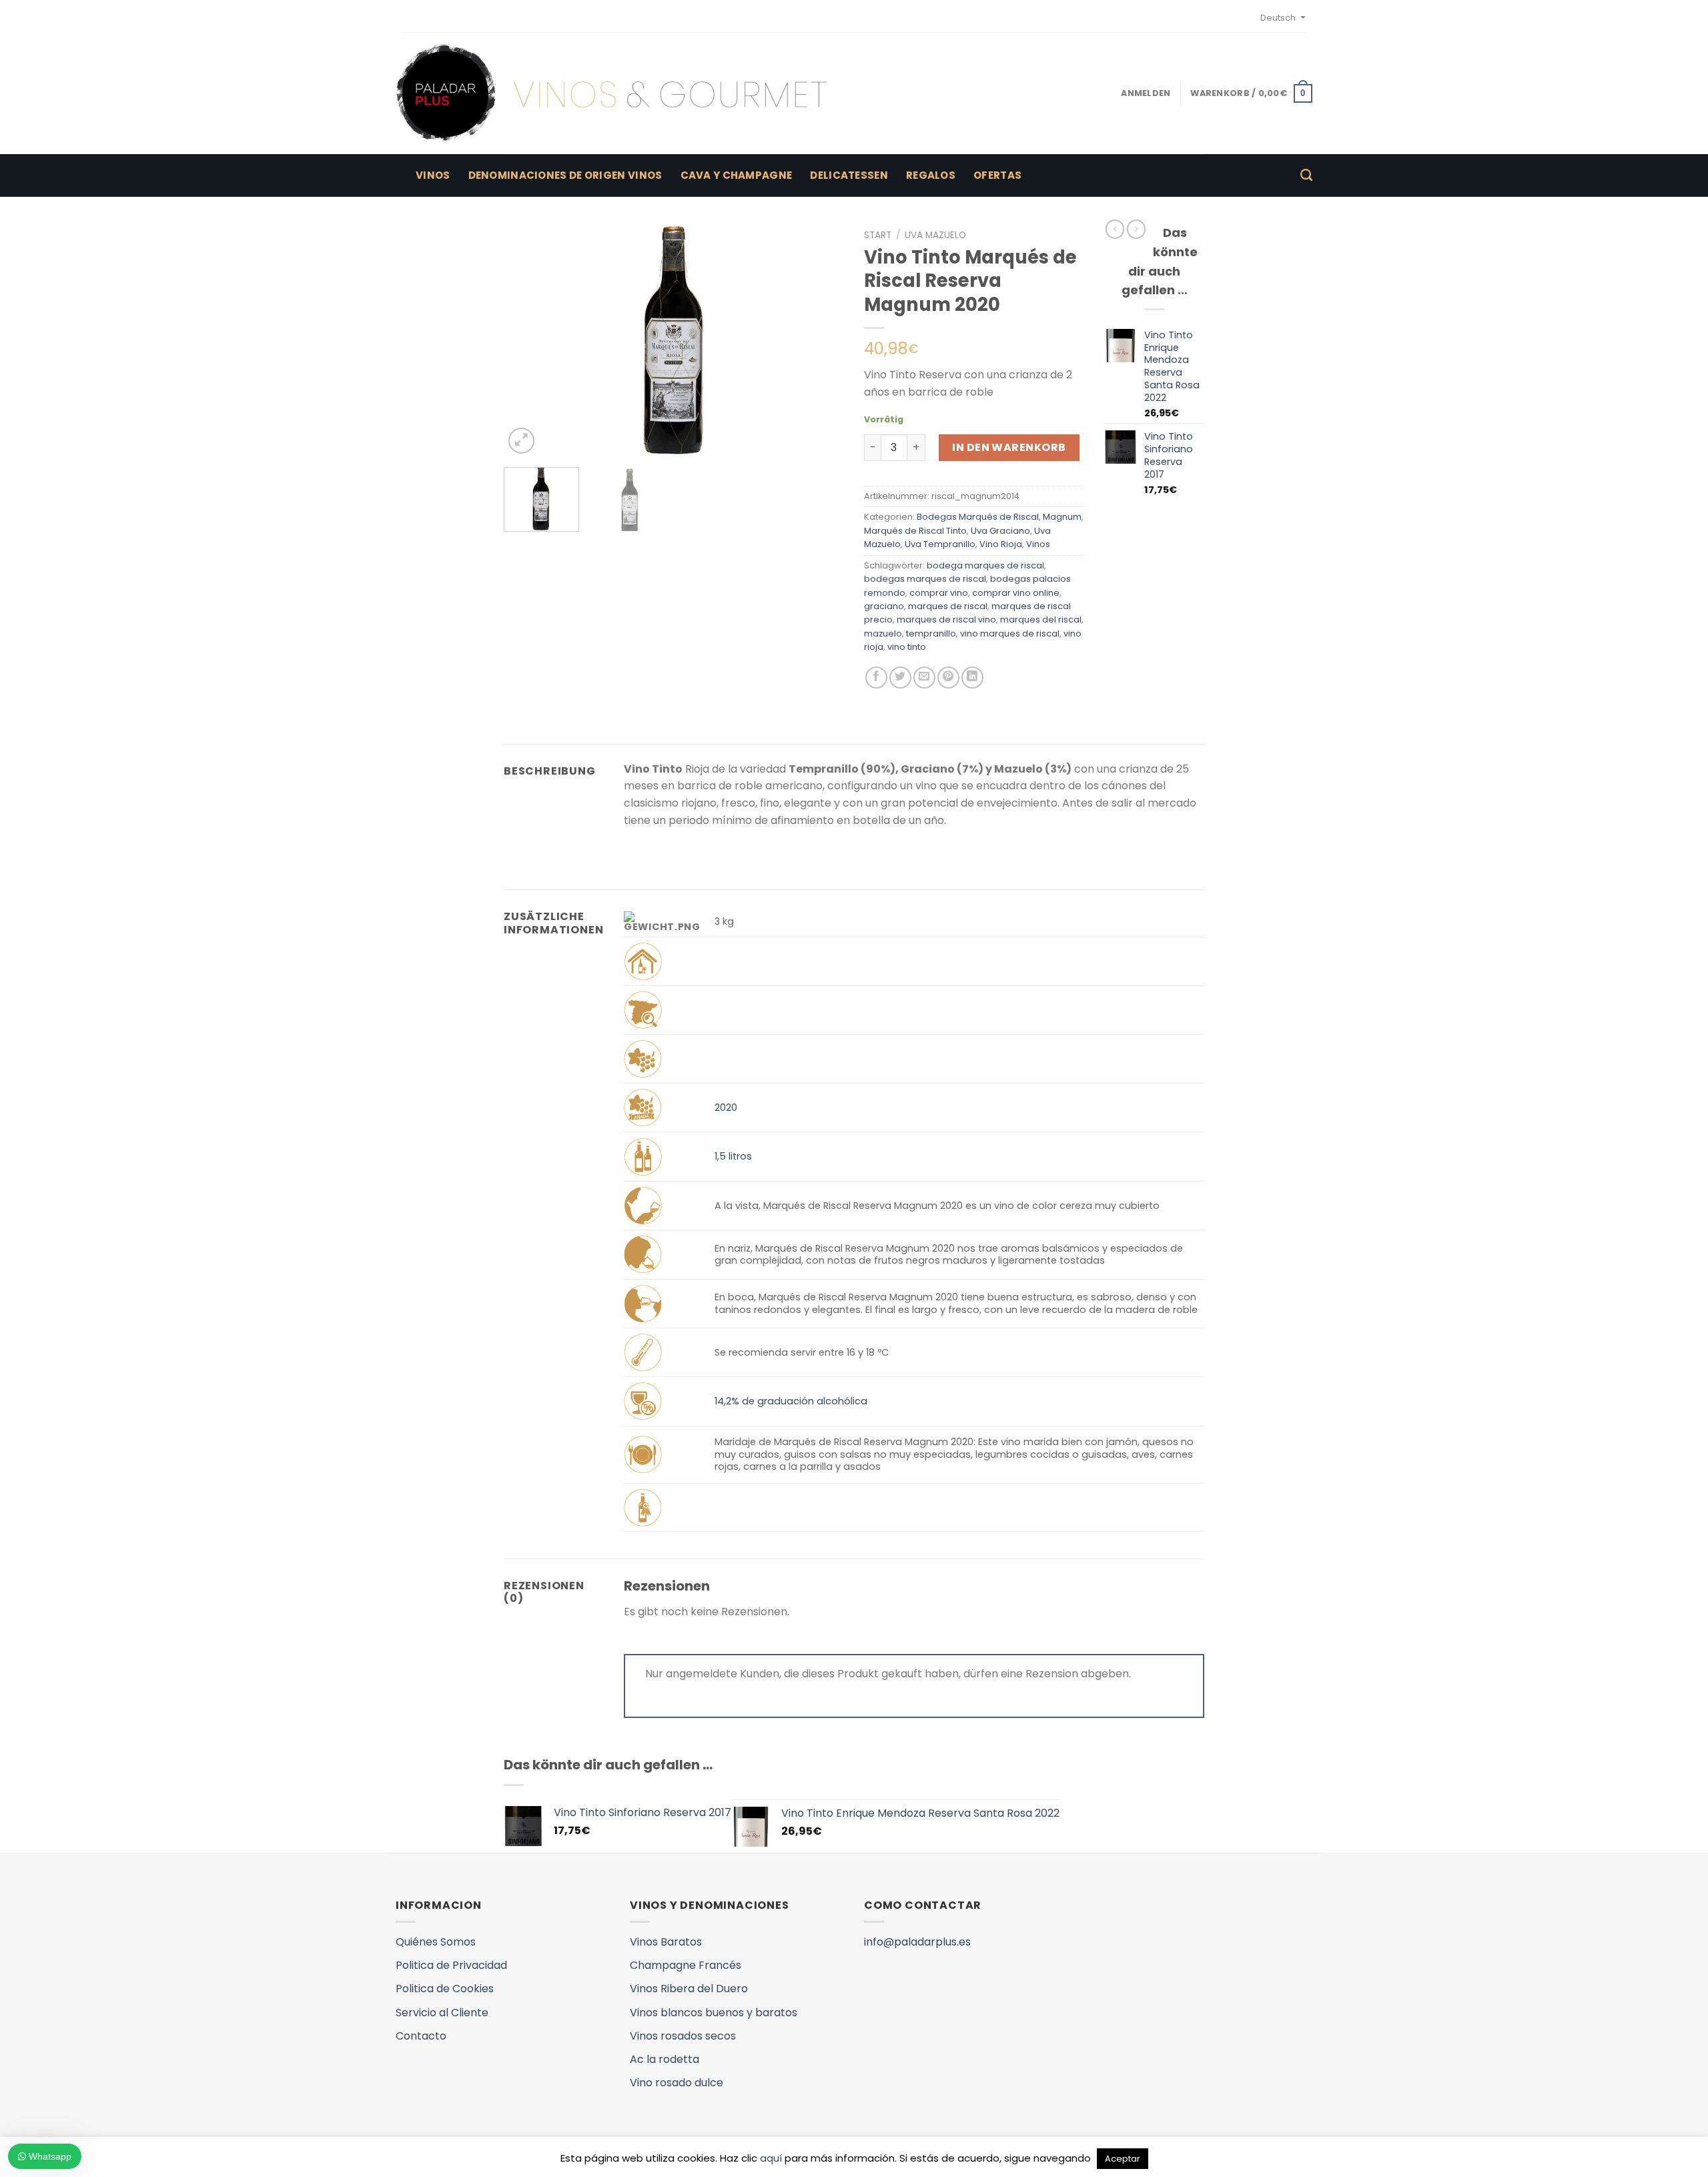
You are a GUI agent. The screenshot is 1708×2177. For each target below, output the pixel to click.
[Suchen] (1306, 175)
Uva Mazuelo (935, 235)
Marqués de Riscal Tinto (915, 531)
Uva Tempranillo (940, 544)
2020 (726, 1108)
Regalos (931, 175)
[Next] (821, 340)
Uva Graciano (1000, 531)
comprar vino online (1016, 593)
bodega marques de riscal (985, 565)
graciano (884, 606)
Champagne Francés (686, 1965)
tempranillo (931, 633)
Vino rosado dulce (677, 2083)
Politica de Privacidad (451, 1965)
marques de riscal (948, 606)
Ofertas (997, 175)
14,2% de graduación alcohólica (791, 1401)
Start (878, 235)
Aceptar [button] (1123, 2159)
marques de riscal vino (946, 619)
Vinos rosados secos (683, 2036)
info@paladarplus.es (917, 1942)
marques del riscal (1041, 619)
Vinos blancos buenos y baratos (714, 2013)
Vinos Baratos (666, 1942)
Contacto (421, 2036)
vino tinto (907, 647)
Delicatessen (849, 175)
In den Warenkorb (1009, 447)
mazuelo (883, 633)
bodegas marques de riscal (925, 579)
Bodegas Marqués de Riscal (978, 517)
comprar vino (939, 593)
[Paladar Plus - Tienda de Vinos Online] (611, 93)
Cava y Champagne (737, 175)
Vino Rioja (1001, 544)
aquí (771, 2158)
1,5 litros (733, 1156)
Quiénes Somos (436, 1942)
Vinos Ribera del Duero (689, 1989)
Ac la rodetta (665, 2059)
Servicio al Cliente (442, 2013)
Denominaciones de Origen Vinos (565, 175)
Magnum (1062, 517)
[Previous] (527, 340)
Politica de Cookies (445, 1989)
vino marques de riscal (1010, 633)
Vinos (433, 175)
